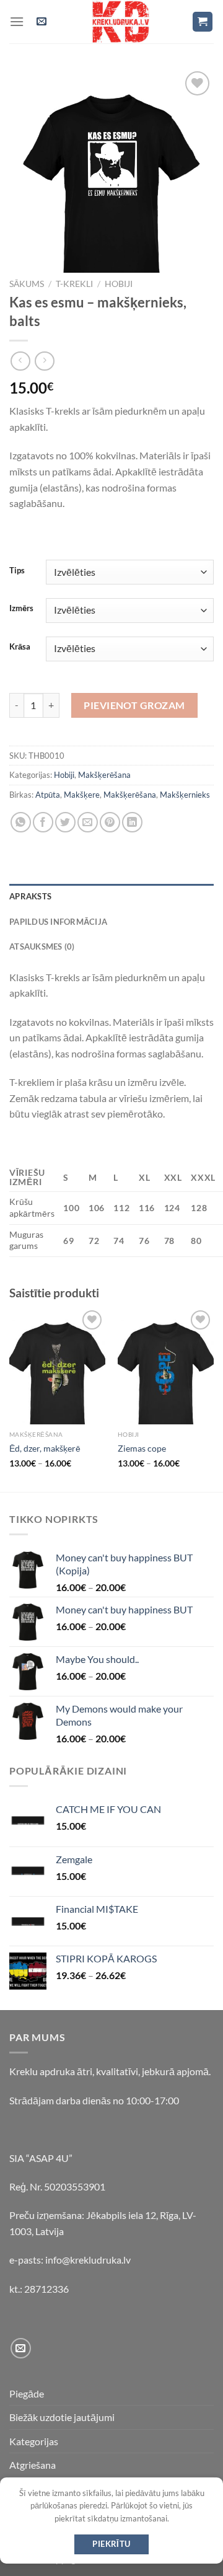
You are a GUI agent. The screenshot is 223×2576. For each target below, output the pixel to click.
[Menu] (17, 21)
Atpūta (48, 795)
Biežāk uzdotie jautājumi (62, 2417)
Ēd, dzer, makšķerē (45, 1449)
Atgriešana (33, 2465)
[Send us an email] (21, 2348)
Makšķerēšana (104, 775)
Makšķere (82, 795)
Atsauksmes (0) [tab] (42, 946)
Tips (17, 571)
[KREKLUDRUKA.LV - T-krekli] (121, 22)
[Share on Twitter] (65, 822)
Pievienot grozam (134, 705)
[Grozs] (203, 22)
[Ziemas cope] (166, 1366)
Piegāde (27, 2393)
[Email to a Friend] (88, 822)
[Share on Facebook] (43, 822)
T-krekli (74, 284)
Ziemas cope (142, 1449)
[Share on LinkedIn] (132, 822)
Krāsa (20, 647)
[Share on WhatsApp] (21, 822)
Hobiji (119, 284)
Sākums (27, 284)
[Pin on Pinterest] (110, 822)
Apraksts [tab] (30, 896)
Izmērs (21, 609)
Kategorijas (34, 2441)
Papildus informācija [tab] (58, 922)
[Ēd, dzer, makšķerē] (57, 1366)
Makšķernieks (185, 795)
